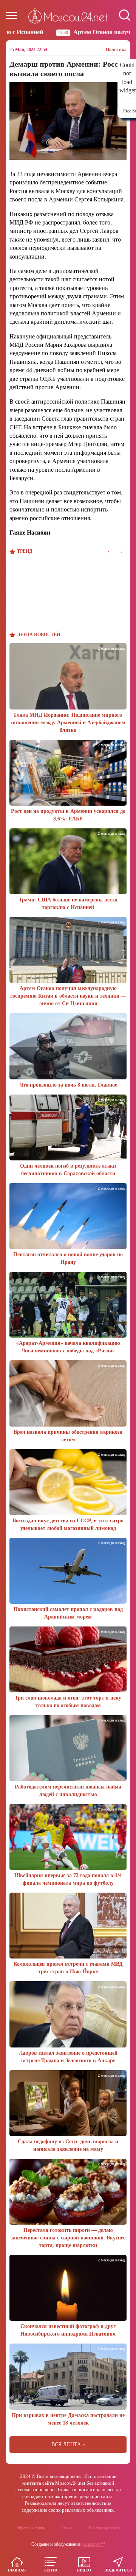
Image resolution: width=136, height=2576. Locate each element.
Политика (116, 50)
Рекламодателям (105, 2528)
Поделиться (118, 2570)
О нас (67, 2528)
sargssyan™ (94, 2544)
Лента (51, 2570)
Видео (84, 2570)
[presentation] (109, 551)
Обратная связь (30, 2528)
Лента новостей (39, 635)
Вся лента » (68, 2444)
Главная (17, 2570)
